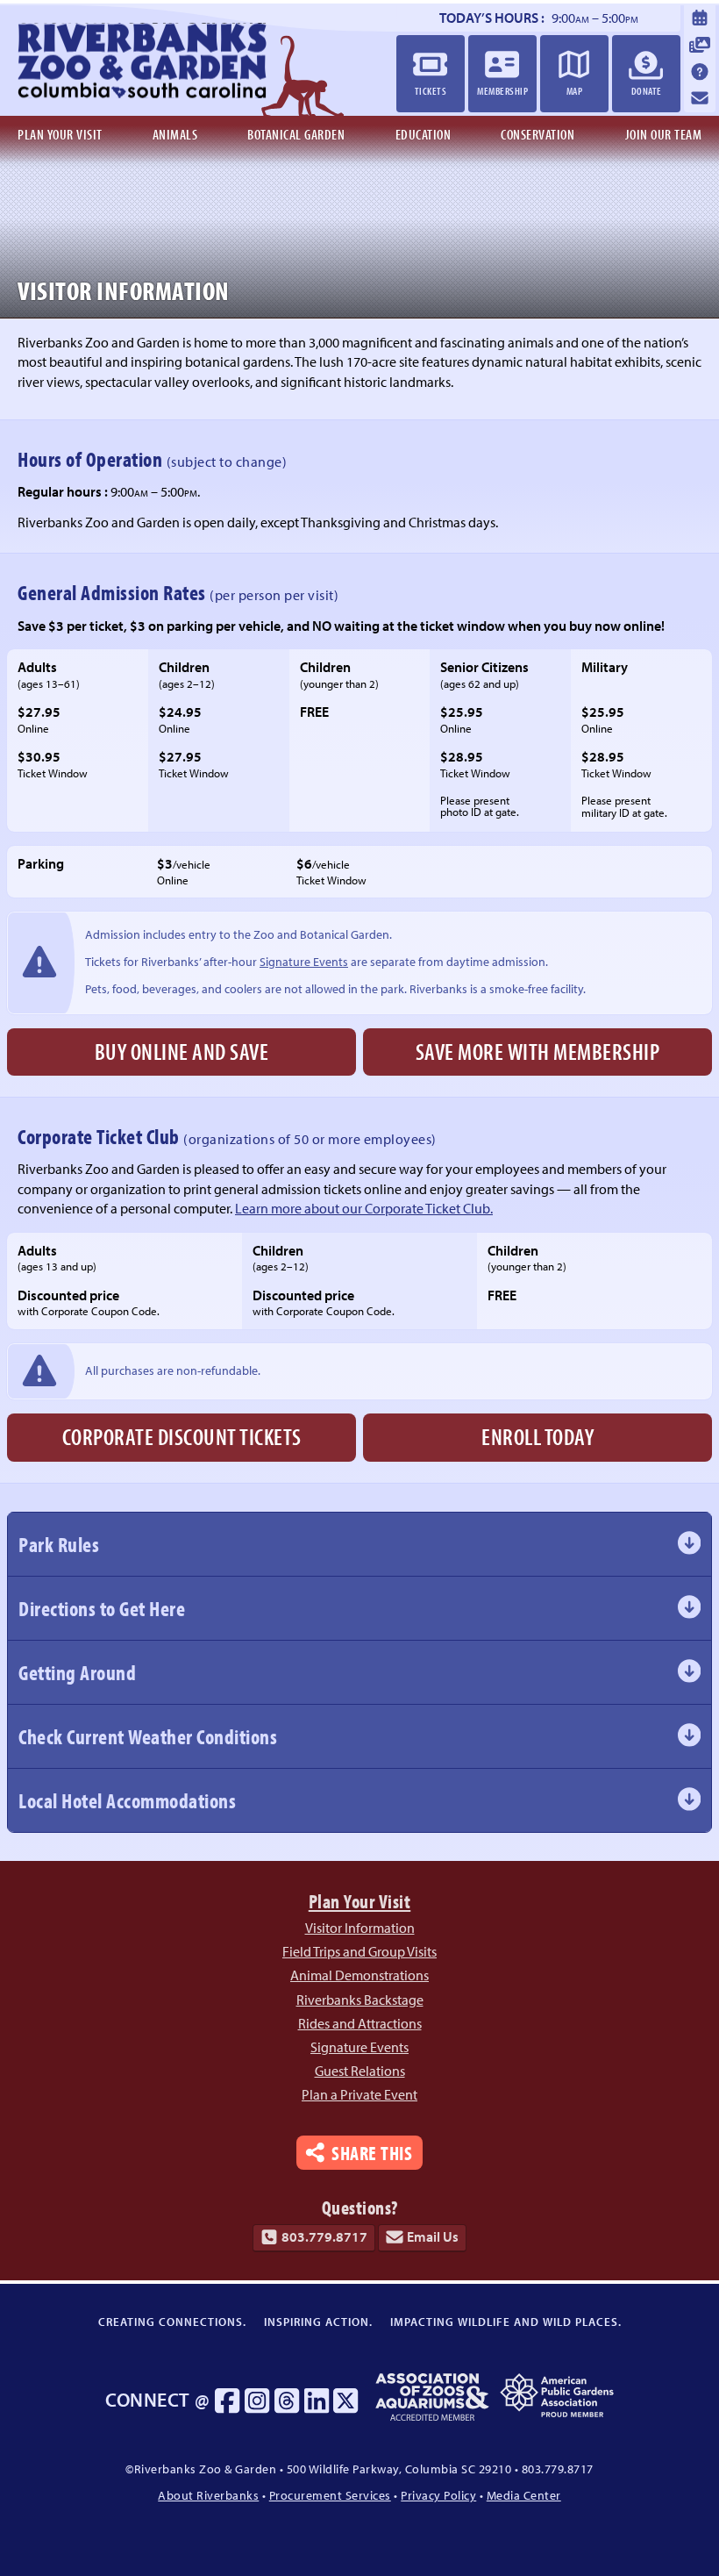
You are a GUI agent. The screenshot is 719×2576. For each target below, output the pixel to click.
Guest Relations (360, 2071)
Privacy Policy (438, 2495)
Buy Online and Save (182, 1052)
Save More (538, 1052)
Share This (372, 2152)
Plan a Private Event (359, 2094)
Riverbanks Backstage (360, 2000)
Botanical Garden (296, 134)
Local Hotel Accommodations (127, 1800)
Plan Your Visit (60, 134)
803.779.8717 (324, 2236)
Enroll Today (537, 1437)
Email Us (433, 2236)
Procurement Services (330, 2495)
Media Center (524, 2495)
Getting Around (77, 1672)
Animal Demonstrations (359, 1975)
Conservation (537, 134)
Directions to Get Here (102, 1608)
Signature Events (304, 961)
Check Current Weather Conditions (148, 1736)
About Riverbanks (208, 2495)
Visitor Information (360, 1928)
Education (424, 134)
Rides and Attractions (360, 2023)
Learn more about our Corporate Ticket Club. (364, 1208)
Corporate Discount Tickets (182, 1437)
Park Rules (59, 1544)
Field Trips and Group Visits (359, 1951)
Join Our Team (664, 134)
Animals (175, 134)
